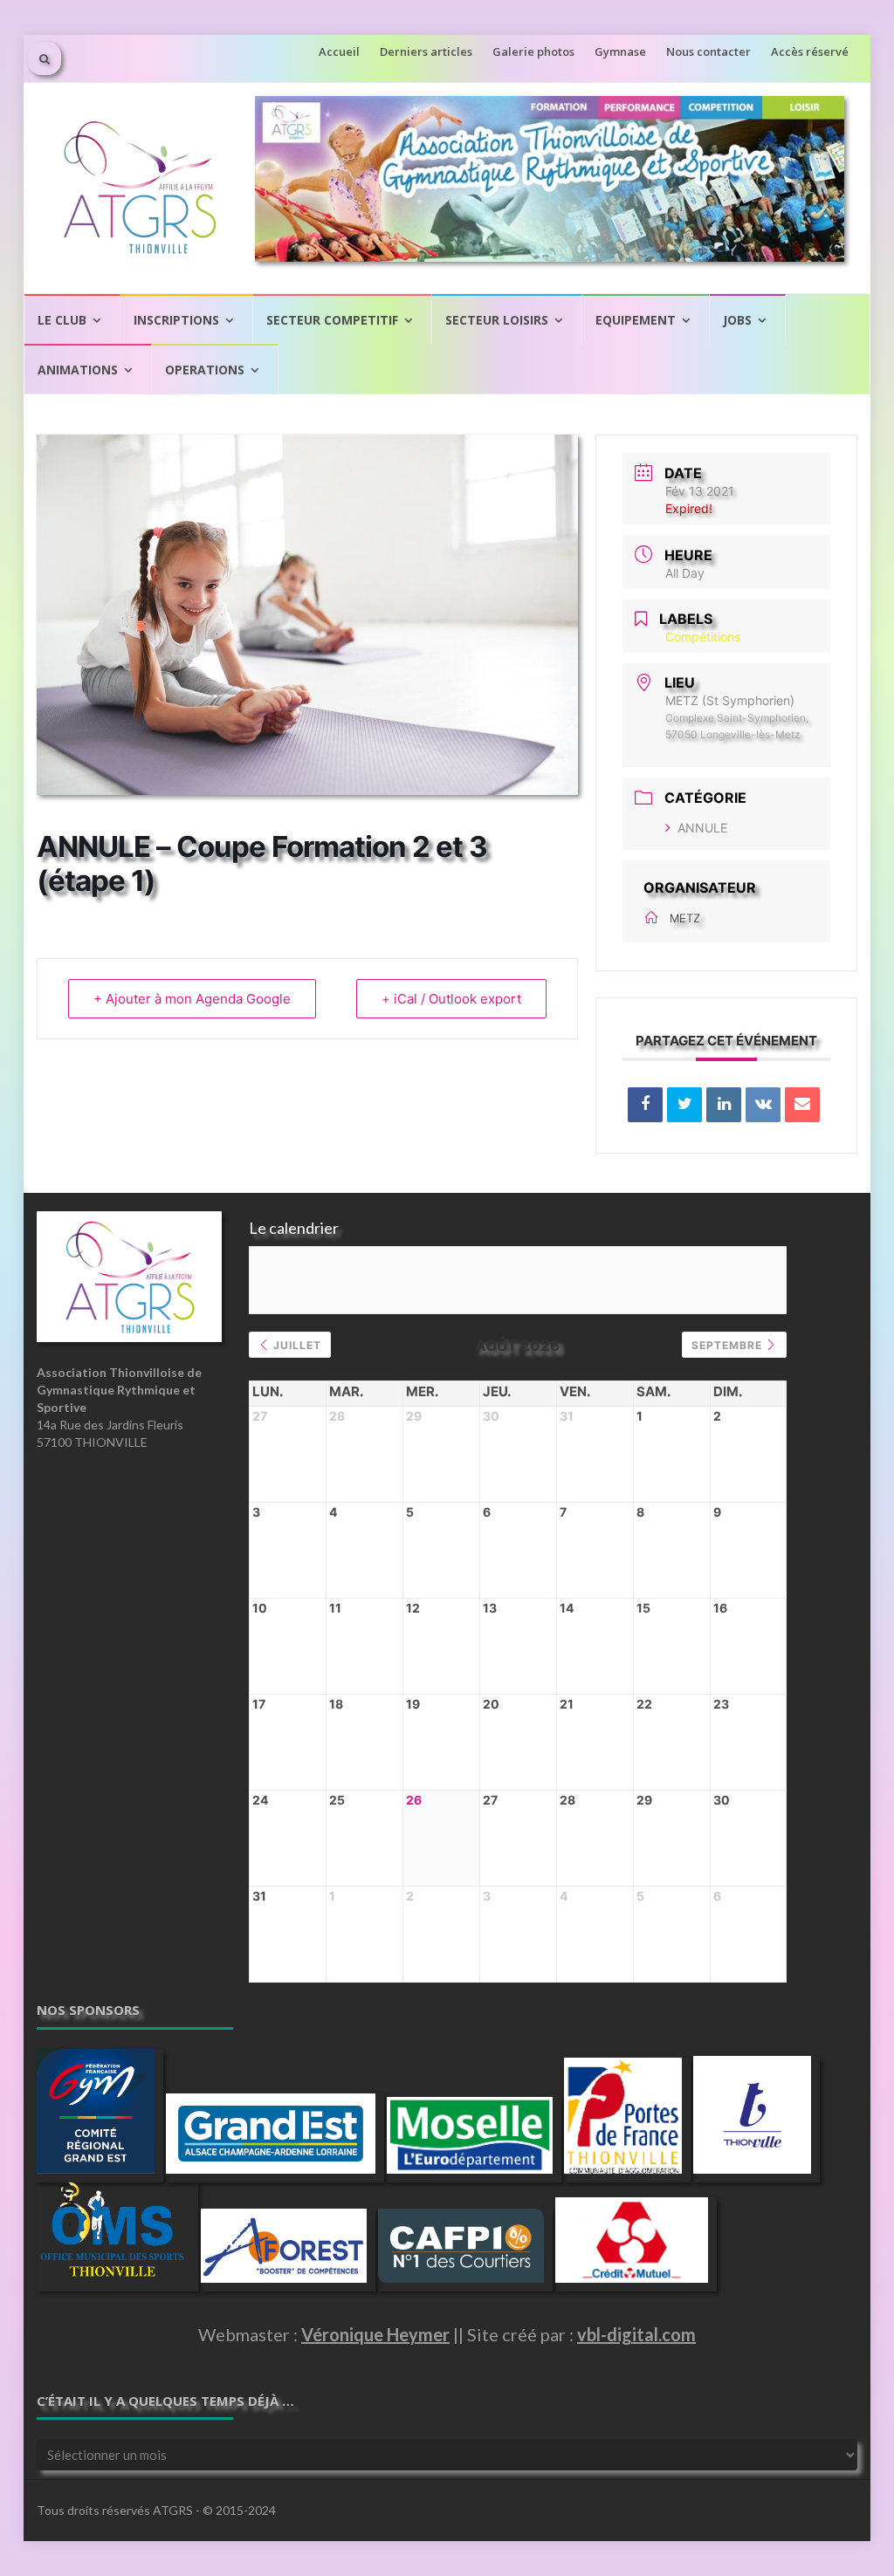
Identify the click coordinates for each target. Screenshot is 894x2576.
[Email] (802, 1105)
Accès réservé (810, 51)
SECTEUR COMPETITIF (332, 320)
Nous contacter (708, 51)
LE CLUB (62, 320)
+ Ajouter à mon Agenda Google (192, 999)
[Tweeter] (684, 1105)
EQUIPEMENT (636, 320)
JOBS (737, 320)
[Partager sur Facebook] (645, 1105)
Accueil (339, 51)
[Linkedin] (724, 1105)
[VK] (763, 1105)
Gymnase (620, 51)
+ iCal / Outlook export (451, 999)
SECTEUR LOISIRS (497, 320)
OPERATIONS (205, 370)
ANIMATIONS (78, 370)
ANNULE (702, 828)
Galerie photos (533, 51)
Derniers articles (426, 51)
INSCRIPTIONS (176, 320)
